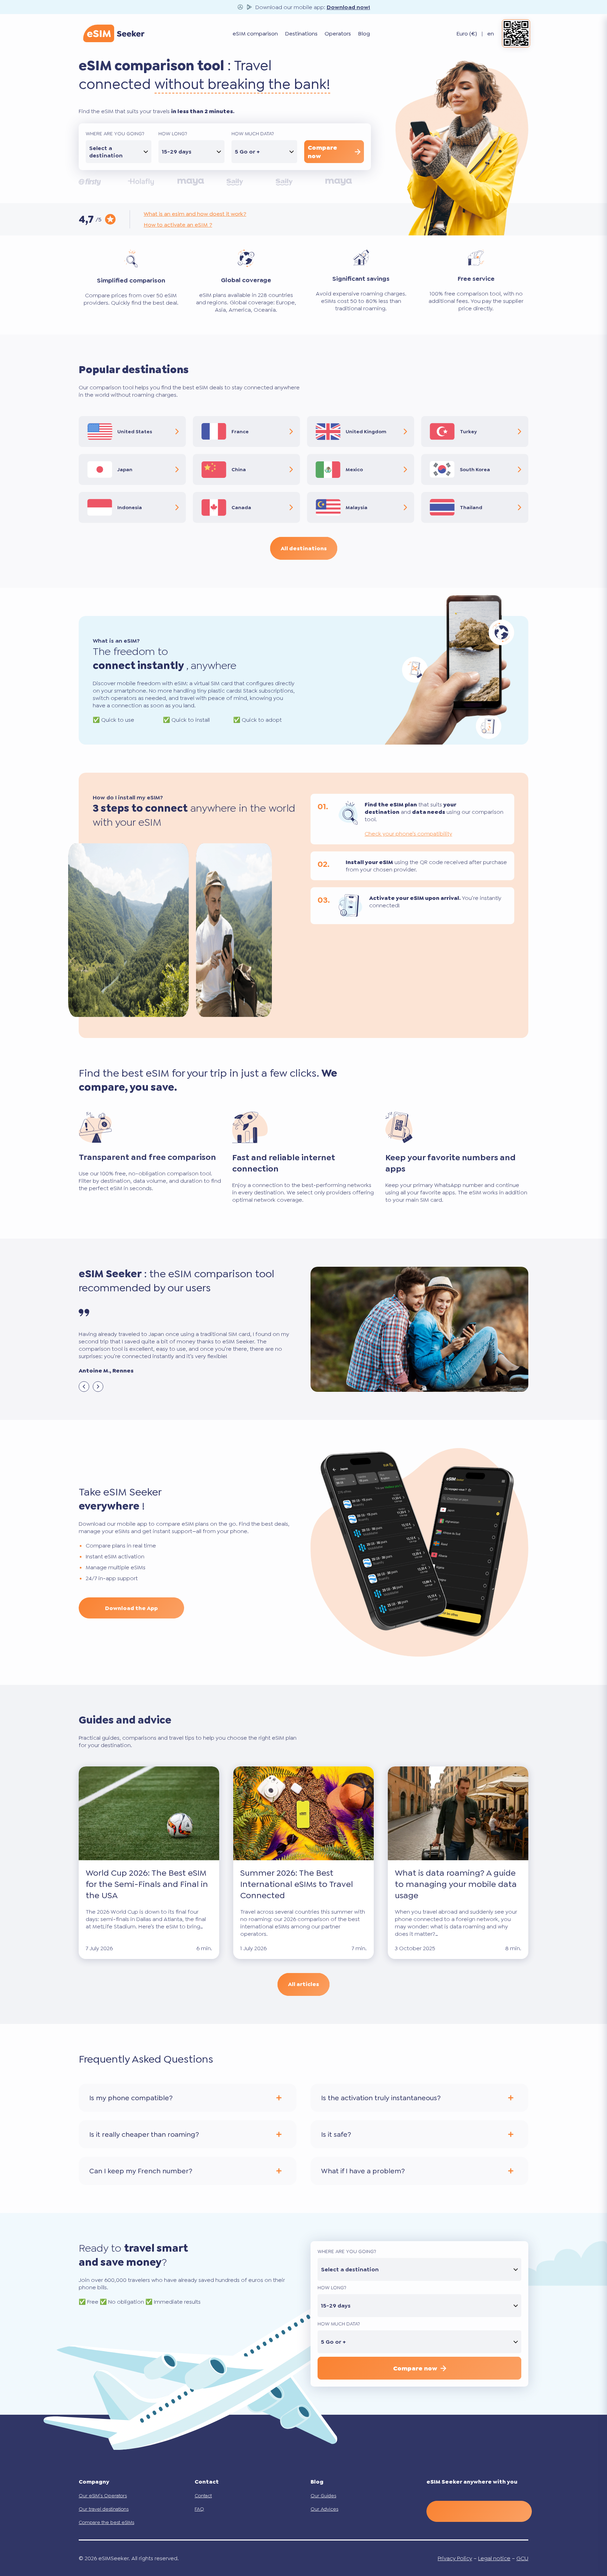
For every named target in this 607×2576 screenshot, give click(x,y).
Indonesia (130, 507)
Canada (241, 507)
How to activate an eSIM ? (178, 225)
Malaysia (357, 507)
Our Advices (324, 2509)
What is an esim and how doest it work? (195, 214)
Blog (364, 34)
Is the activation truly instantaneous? (381, 2098)
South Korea (475, 469)
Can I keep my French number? (141, 2171)
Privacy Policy (455, 2558)
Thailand (471, 507)
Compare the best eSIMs (106, 2522)
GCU (522, 2558)
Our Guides (323, 2496)
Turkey (468, 432)
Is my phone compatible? (131, 2098)
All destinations (304, 548)
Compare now (322, 152)
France (240, 432)
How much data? (253, 134)
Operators (338, 34)
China (239, 469)
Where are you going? (115, 134)
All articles (303, 1984)
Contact (203, 2496)
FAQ (199, 2509)
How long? (173, 134)
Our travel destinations (104, 2509)
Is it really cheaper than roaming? (144, 2134)
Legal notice (494, 2558)
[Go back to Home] (114, 33)
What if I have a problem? (363, 2171)
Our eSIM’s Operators (103, 2496)
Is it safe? (336, 2134)
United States (135, 432)
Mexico (354, 469)
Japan (125, 469)
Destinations (301, 34)
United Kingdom (366, 432)
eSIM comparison (255, 34)
